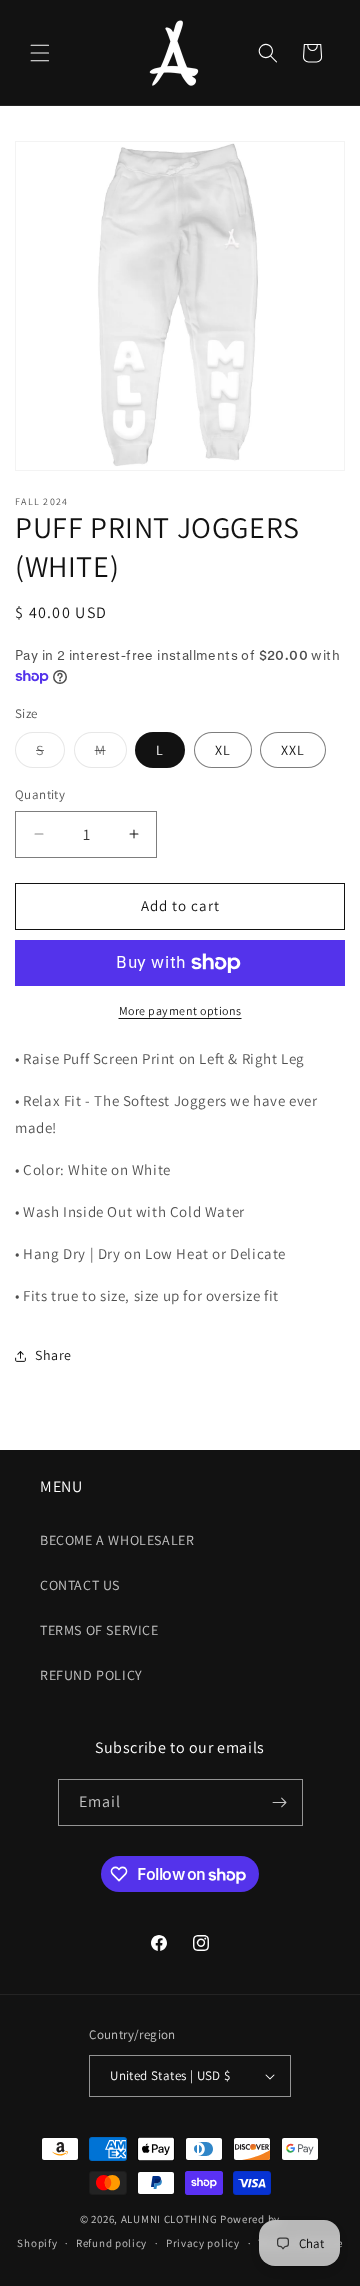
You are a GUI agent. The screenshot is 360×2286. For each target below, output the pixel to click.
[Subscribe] (280, 1802)
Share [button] (53, 1355)
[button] (40, 53)
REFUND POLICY (91, 1675)
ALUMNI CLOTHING (169, 2219)
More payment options (180, 1010)
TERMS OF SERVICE (99, 1630)
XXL (293, 750)
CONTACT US (80, 1585)
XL (223, 750)
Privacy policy (203, 2243)
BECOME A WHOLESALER (117, 1540)
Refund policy (111, 2243)
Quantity (40, 794)
